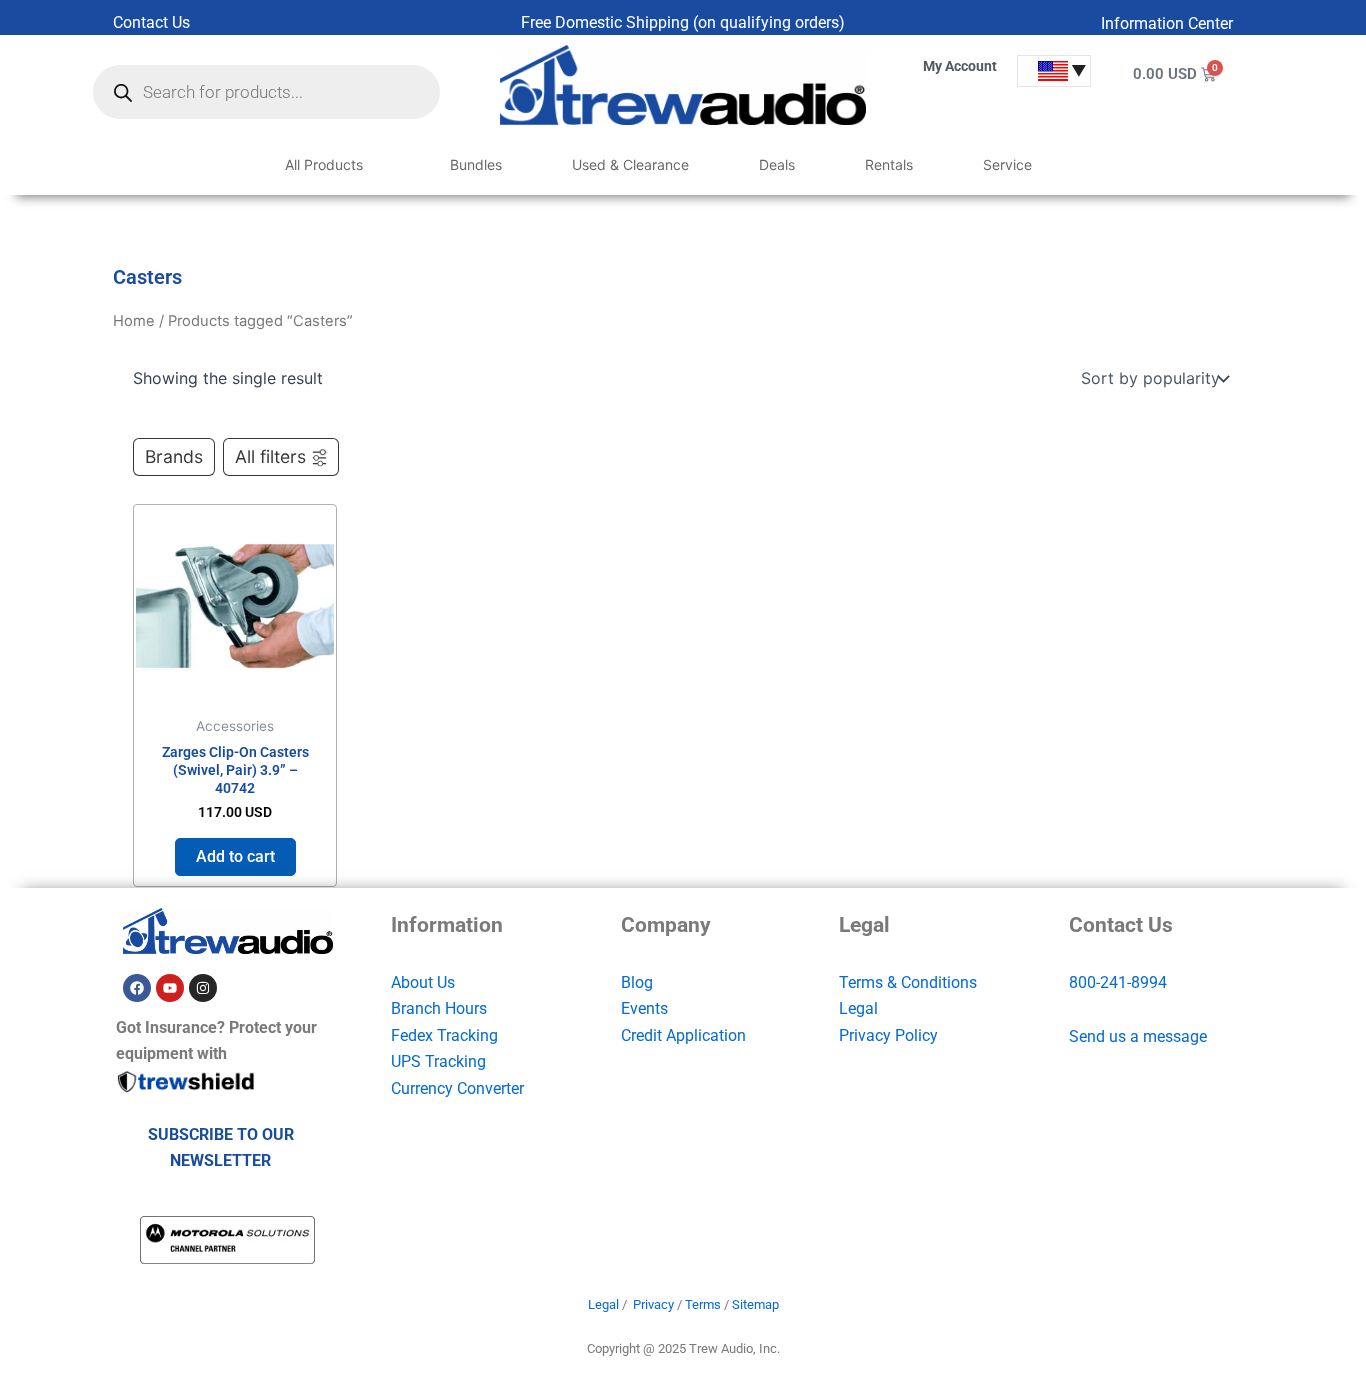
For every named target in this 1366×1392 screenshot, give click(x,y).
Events (644, 1008)
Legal (858, 1008)
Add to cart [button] (235, 856)
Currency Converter (457, 1088)
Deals (777, 164)
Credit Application (683, 1035)
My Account (960, 66)
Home (134, 321)
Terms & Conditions (908, 982)
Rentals (889, 164)
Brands (174, 456)
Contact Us (151, 22)
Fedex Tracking (444, 1035)
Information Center (1167, 23)
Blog (637, 982)
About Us (423, 982)
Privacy (653, 1304)
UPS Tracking (438, 1061)
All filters (270, 456)
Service (1007, 164)
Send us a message (1138, 1036)
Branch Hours (439, 1008)
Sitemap (755, 1304)
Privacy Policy (888, 1035)
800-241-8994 (1118, 982)
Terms (703, 1304)
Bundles (476, 164)
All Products (324, 164)
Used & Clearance (630, 164)
